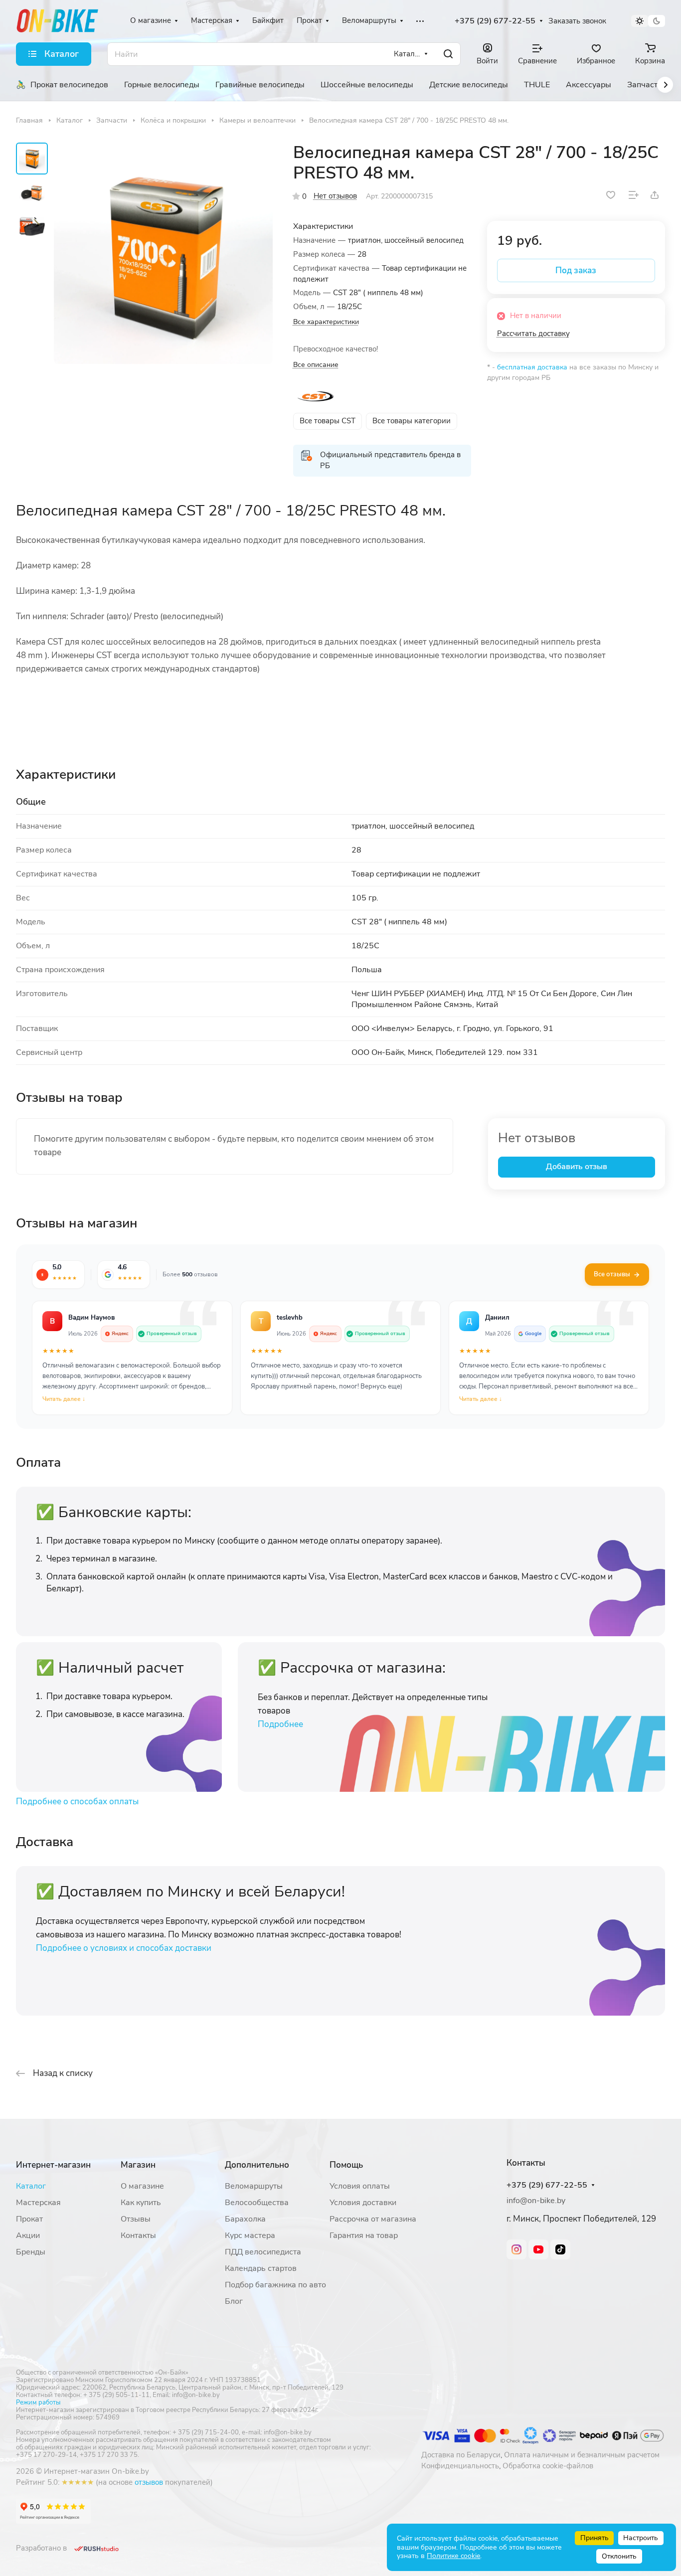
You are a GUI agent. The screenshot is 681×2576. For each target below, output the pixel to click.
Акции (28, 2235)
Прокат (29, 2219)
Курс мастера (250, 2235)
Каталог (31, 2186)
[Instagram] (516, 2249)
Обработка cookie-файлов (548, 2466)
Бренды (31, 2252)
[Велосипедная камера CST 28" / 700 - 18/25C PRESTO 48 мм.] (163, 255)
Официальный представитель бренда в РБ (390, 460)
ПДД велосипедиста (263, 2252)
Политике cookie (453, 2556)
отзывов (149, 2482)
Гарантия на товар (364, 2235)
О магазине (142, 2186)
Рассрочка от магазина (373, 2219)
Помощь (346, 2165)
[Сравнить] (634, 195)
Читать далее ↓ (64, 1399)
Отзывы (136, 2219)
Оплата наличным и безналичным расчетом (582, 2455)
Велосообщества (257, 2203)
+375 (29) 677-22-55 (495, 21)
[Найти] (448, 54)
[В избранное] (611, 195)
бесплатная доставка (532, 367)
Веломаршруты (254, 2186)
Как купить (141, 2203)
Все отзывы (612, 1274)
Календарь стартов (261, 2268)
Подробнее (280, 1724)
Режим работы (38, 2403)
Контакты (138, 2235)
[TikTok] (560, 2249)
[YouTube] (538, 2249)
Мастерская (38, 2203)
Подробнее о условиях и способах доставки (124, 1948)
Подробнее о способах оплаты (77, 1802)
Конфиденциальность (460, 2466)
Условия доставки (363, 2203)
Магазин (138, 2165)
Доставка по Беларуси (461, 2455)
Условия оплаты (360, 2186)
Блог (234, 2301)
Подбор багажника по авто (275, 2285)
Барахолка (245, 2219)
